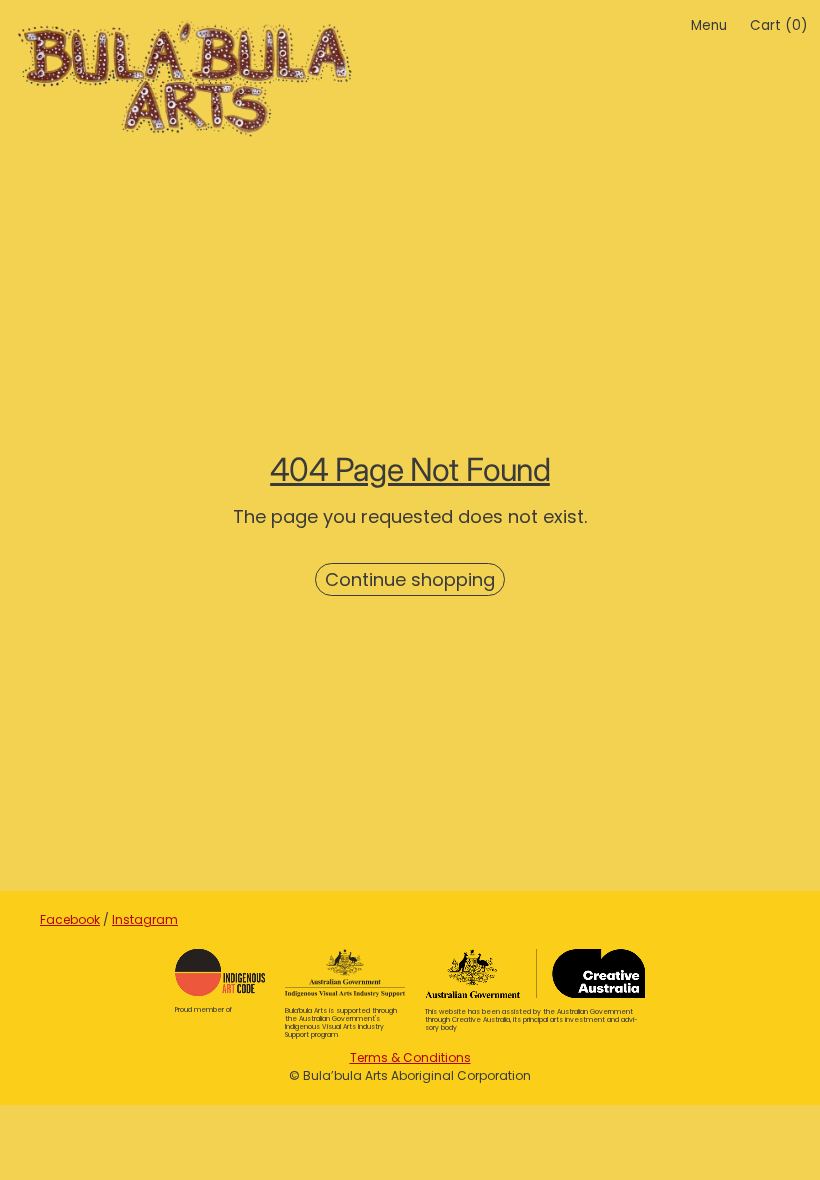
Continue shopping (410, 579)
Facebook (70, 919)
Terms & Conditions (410, 1057)
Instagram (145, 919)
